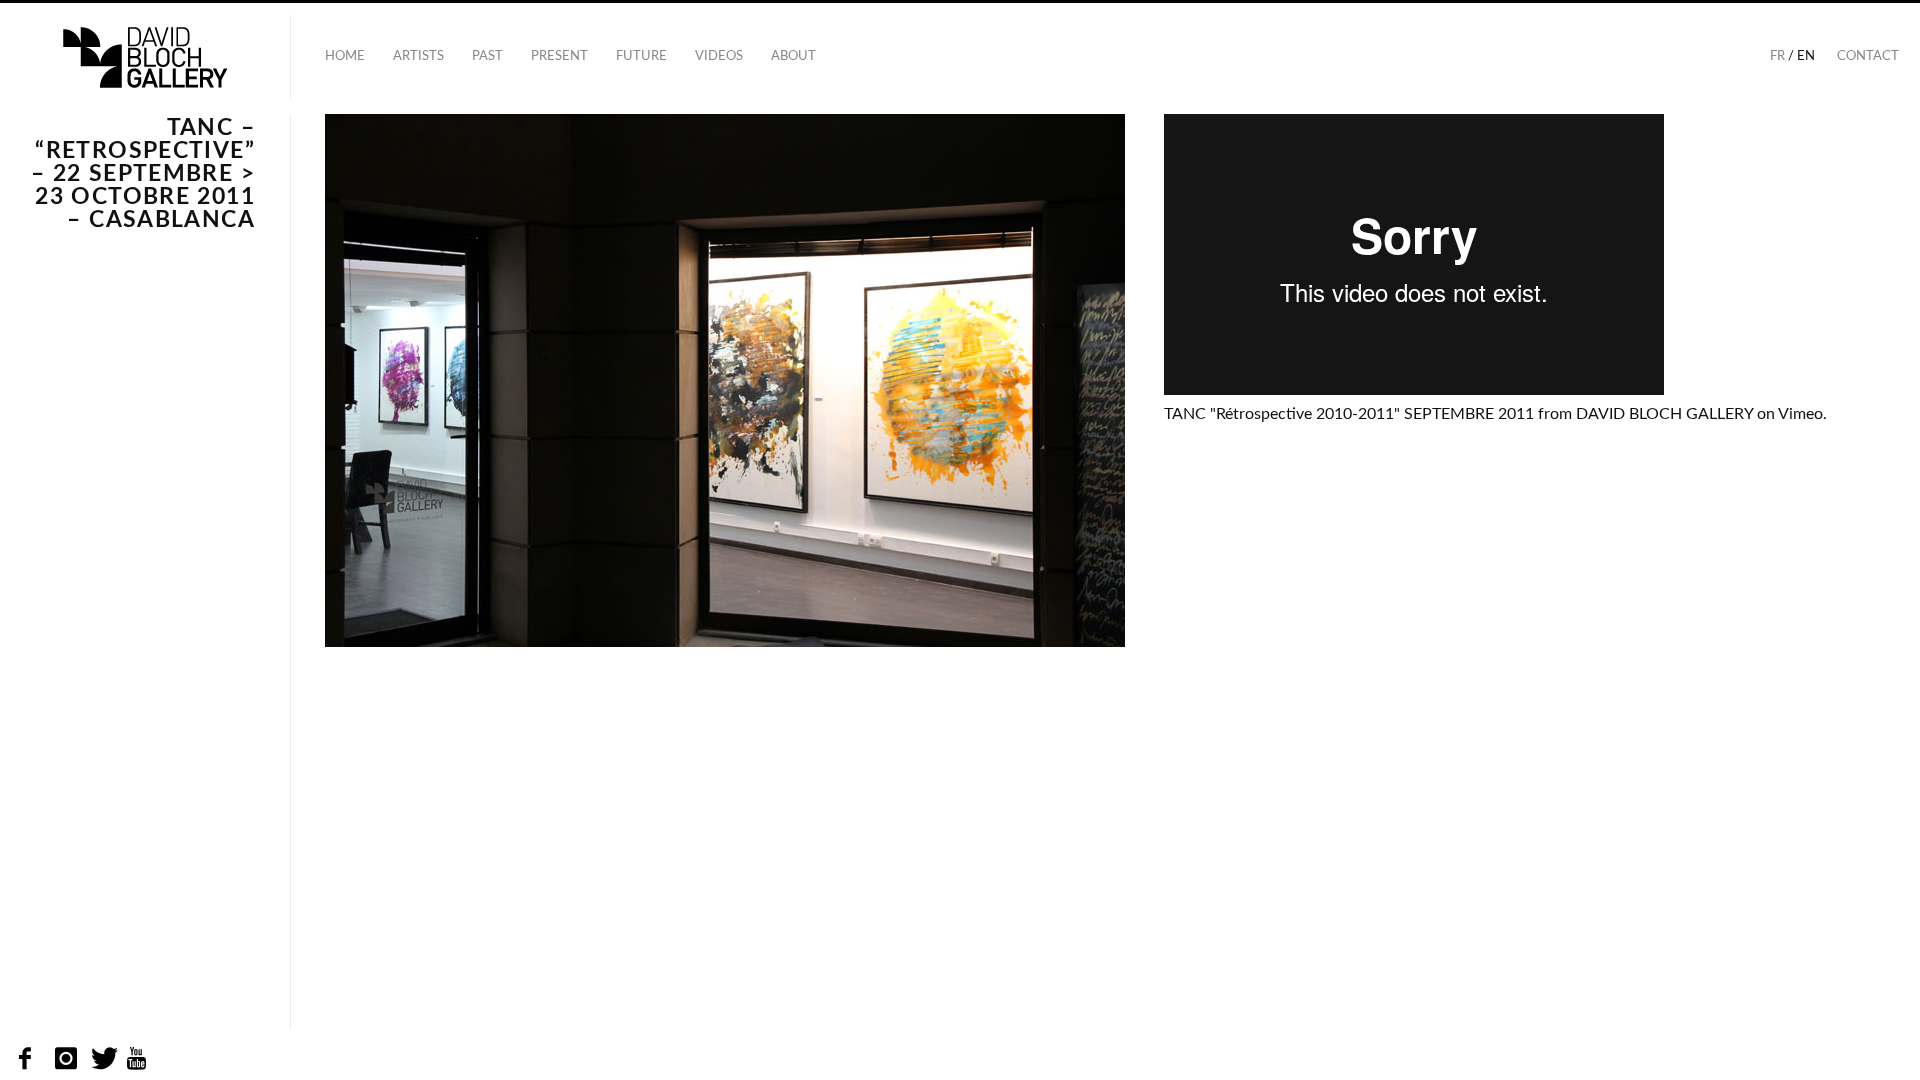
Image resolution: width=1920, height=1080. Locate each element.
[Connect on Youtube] (137, 1059)
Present (559, 56)
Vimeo (1800, 414)
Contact (1868, 56)
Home (345, 56)
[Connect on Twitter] (102, 1059)
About (793, 56)
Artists (418, 56)
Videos (719, 56)
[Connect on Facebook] (30, 1059)
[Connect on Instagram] (66, 1059)
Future (641, 56)
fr (1777, 56)
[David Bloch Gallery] (145, 58)
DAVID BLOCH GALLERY (1664, 414)
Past (487, 56)
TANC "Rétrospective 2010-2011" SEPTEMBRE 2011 (1349, 414)
